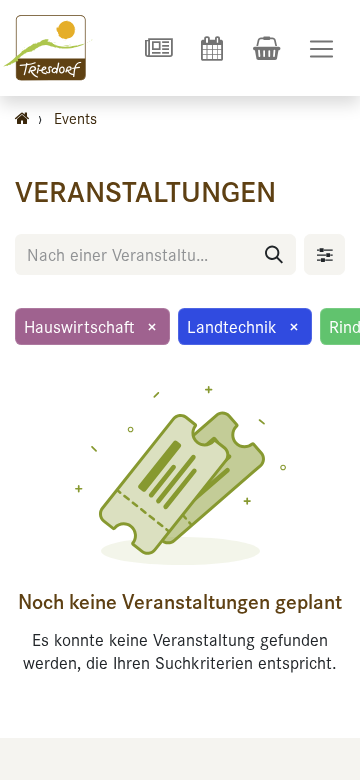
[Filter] (324, 254)
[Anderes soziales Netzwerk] (158, 48)
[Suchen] (274, 254)
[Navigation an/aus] (321, 48)
